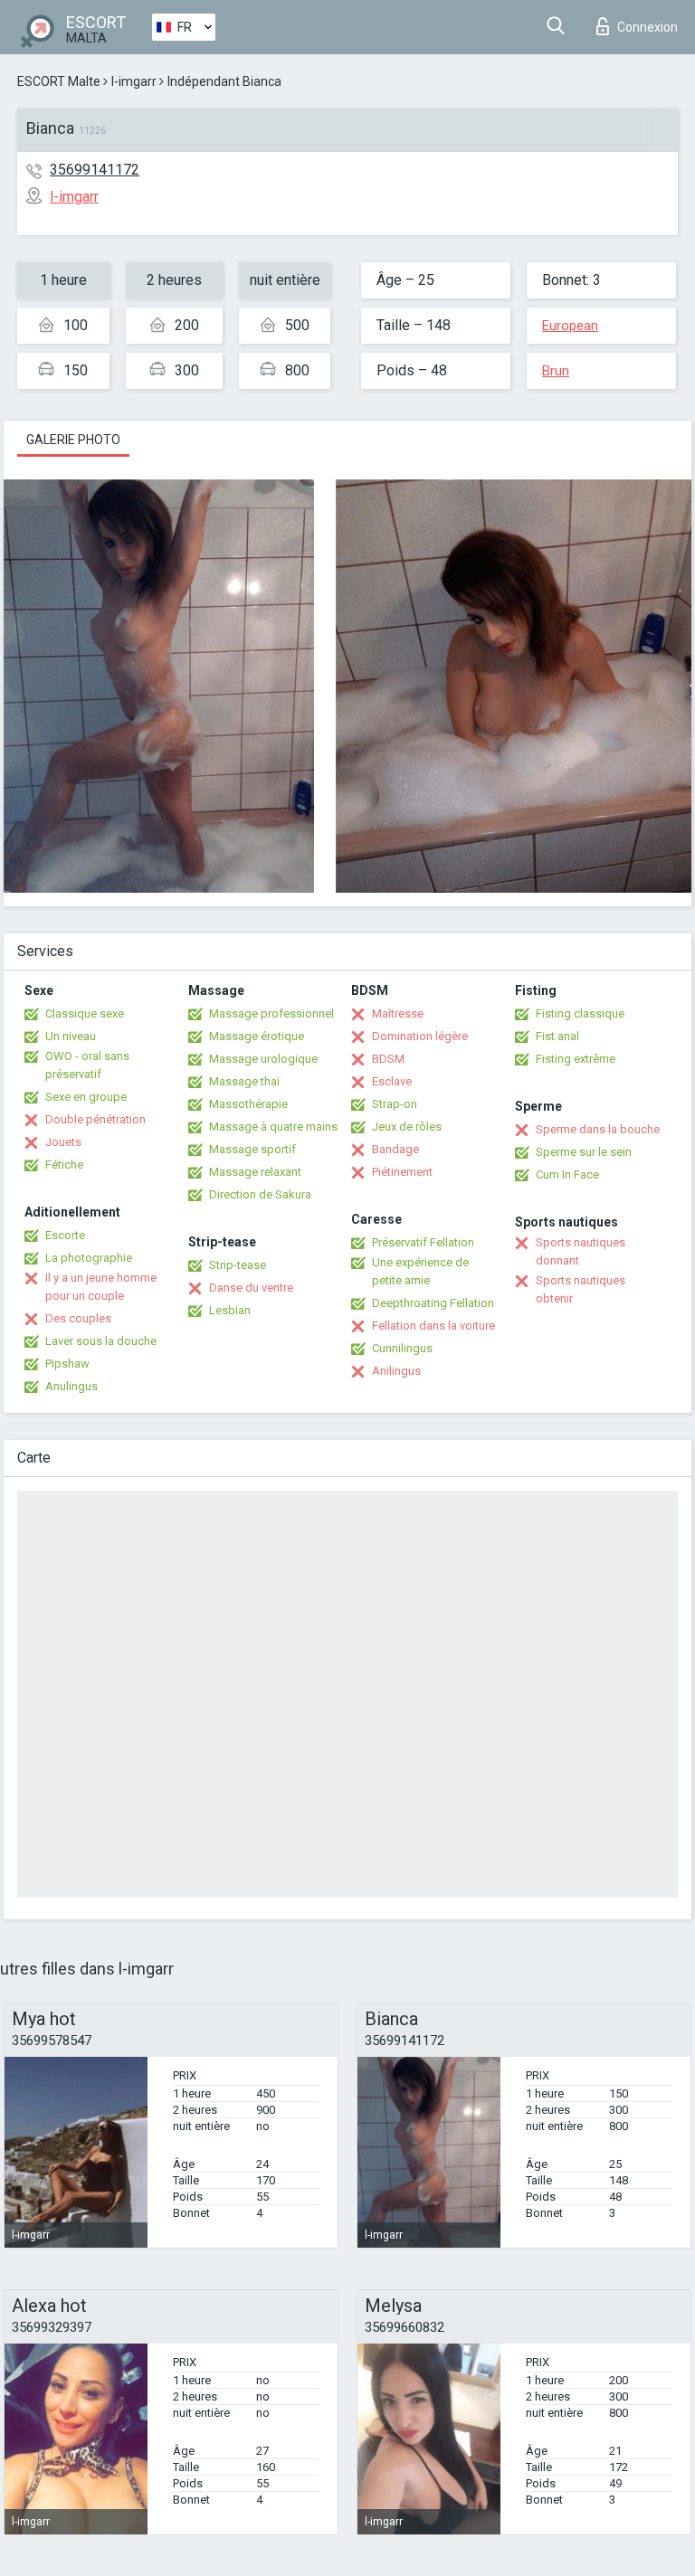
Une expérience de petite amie (420, 1271)
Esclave (392, 1081)
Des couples (78, 1318)
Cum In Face (567, 1174)
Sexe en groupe (86, 1097)
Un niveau (71, 1036)
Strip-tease (238, 1265)
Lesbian (230, 1310)
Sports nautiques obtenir (581, 1289)
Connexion (647, 27)
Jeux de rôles (407, 1127)
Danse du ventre (251, 1288)
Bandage (395, 1149)
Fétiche (64, 1165)
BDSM (388, 1059)
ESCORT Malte (59, 81)
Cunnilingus (402, 1348)
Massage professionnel (271, 1013)
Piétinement (402, 1172)
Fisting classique (580, 1013)
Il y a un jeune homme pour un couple (101, 1287)
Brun (556, 371)
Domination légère (420, 1036)
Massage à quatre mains (273, 1127)
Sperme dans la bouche (598, 1129)
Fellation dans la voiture (433, 1326)
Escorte (65, 1235)
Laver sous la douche (101, 1341)
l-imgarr (134, 81)
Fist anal (557, 1036)
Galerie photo (73, 440)
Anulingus (71, 1386)
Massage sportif (252, 1149)
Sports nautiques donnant (581, 1251)
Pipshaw (67, 1364)
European (570, 326)
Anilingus (396, 1371)
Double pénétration (95, 1119)
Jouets (63, 1142)
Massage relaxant (255, 1172)
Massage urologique (263, 1059)
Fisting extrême (576, 1059)
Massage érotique (257, 1036)
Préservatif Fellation (423, 1242)
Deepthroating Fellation (433, 1303)
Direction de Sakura (260, 1194)
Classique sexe (85, 1013)
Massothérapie (248, 1104)
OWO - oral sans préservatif (87, 1065)
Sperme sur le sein (584, 1152)
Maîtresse (398, 1013)
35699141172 (95, 170)
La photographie (89, 1258)
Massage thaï (244, 1081)
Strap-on (395, 1104)
